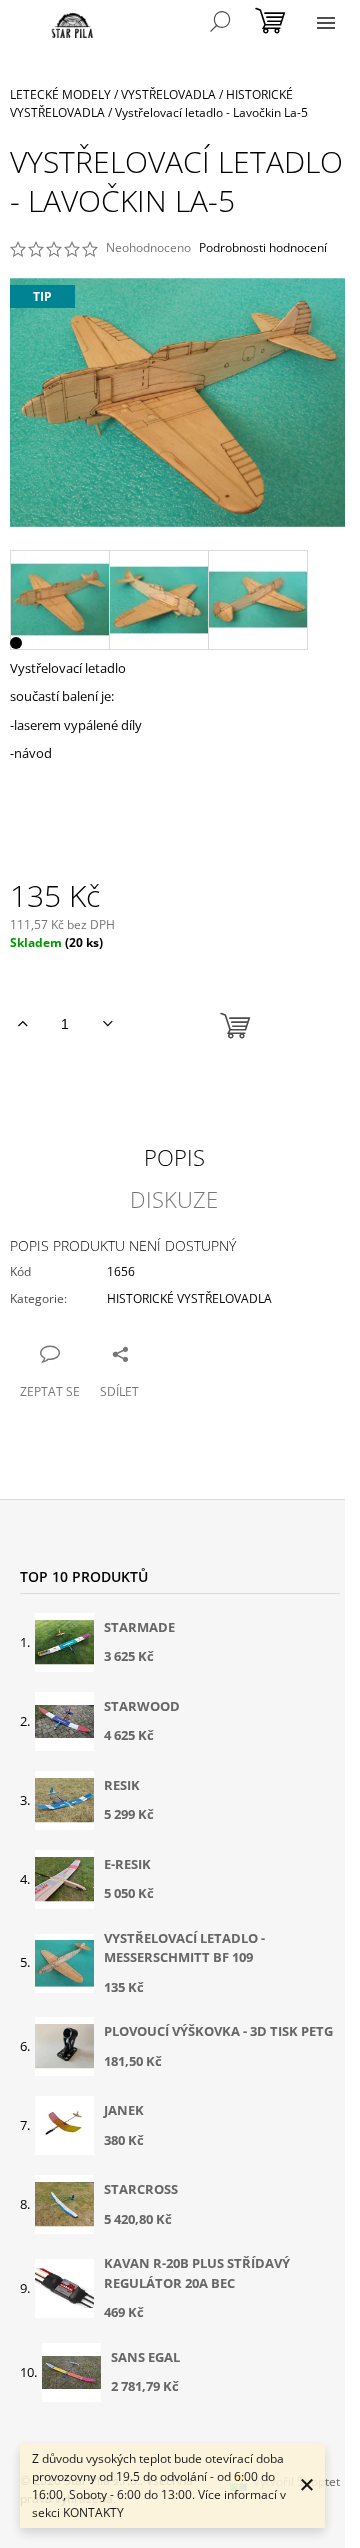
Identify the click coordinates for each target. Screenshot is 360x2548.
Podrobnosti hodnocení (263, 248)
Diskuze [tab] (174, 1199)
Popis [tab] (174, 1157)
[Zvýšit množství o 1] (22, 1024)
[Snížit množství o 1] (107, 1024)
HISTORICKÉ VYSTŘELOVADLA (189, 1298)
